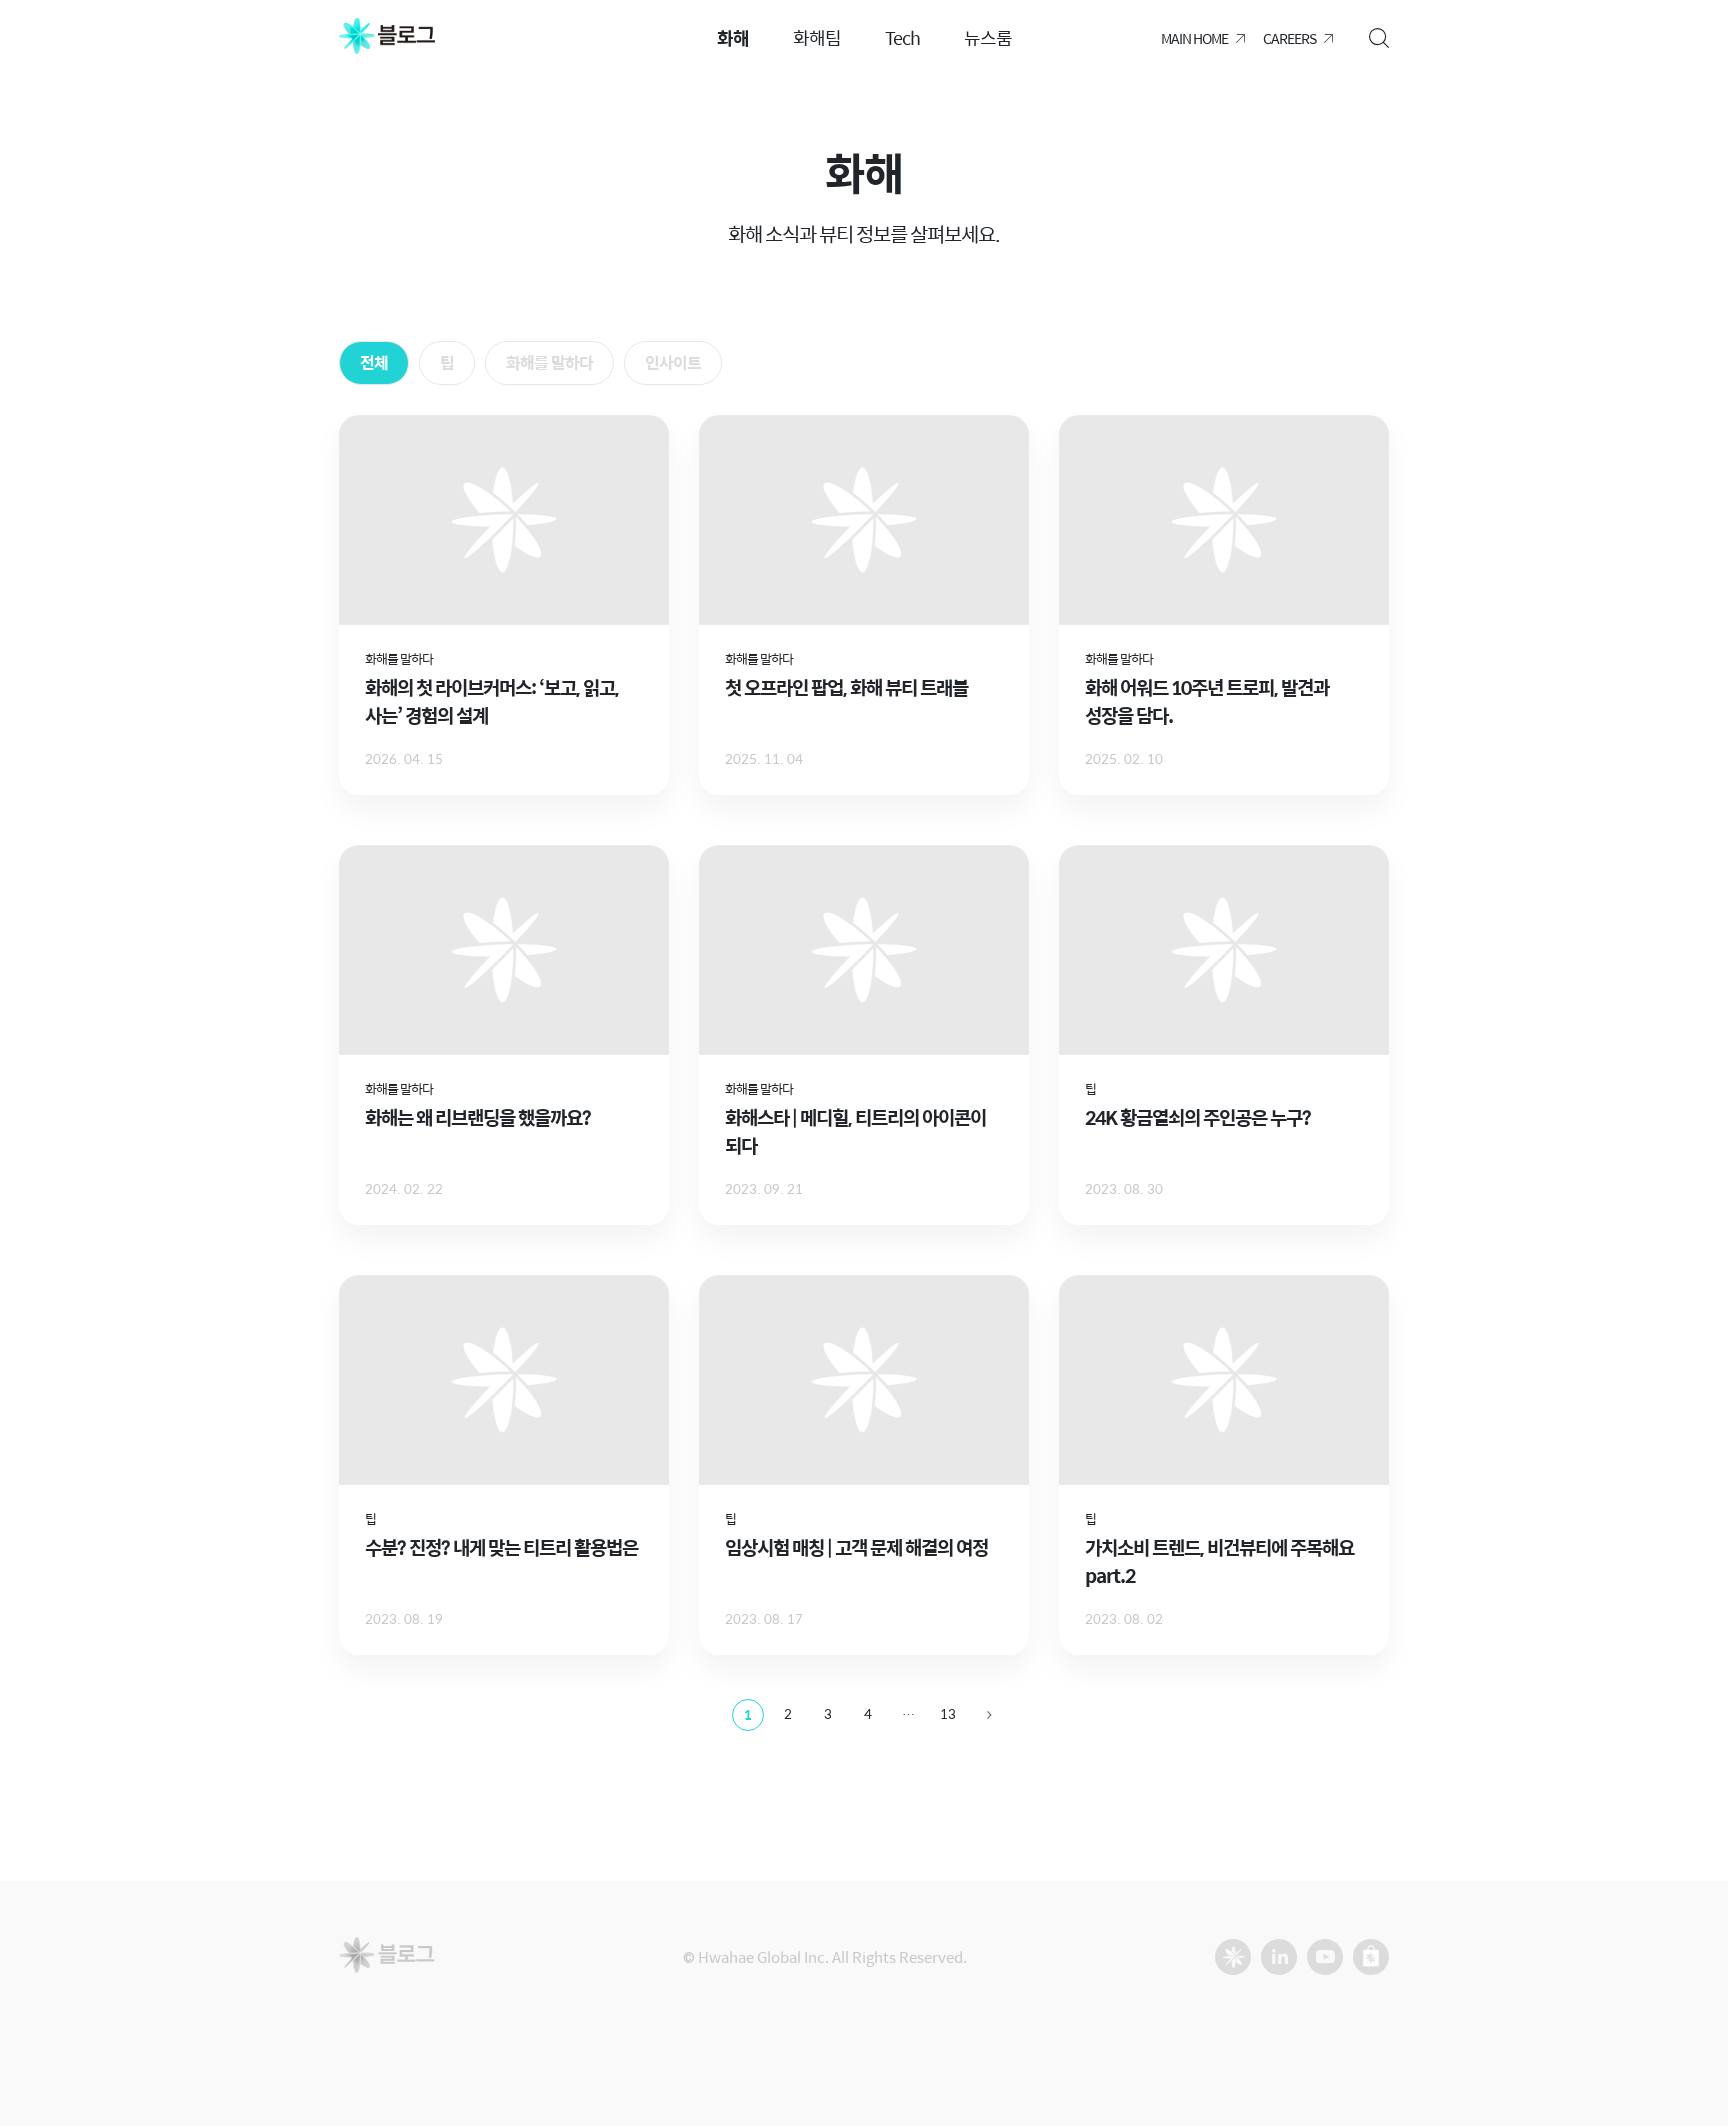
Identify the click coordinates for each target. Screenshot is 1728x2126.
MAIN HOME (1194, 38)
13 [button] (948, 1713)
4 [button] (868, 1713)
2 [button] (788, 1713)
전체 (374, 362)
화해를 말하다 (549, 362)
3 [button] (828, 1713)
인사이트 (673, 362)
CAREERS (1289, 38)
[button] (989, 1715)
